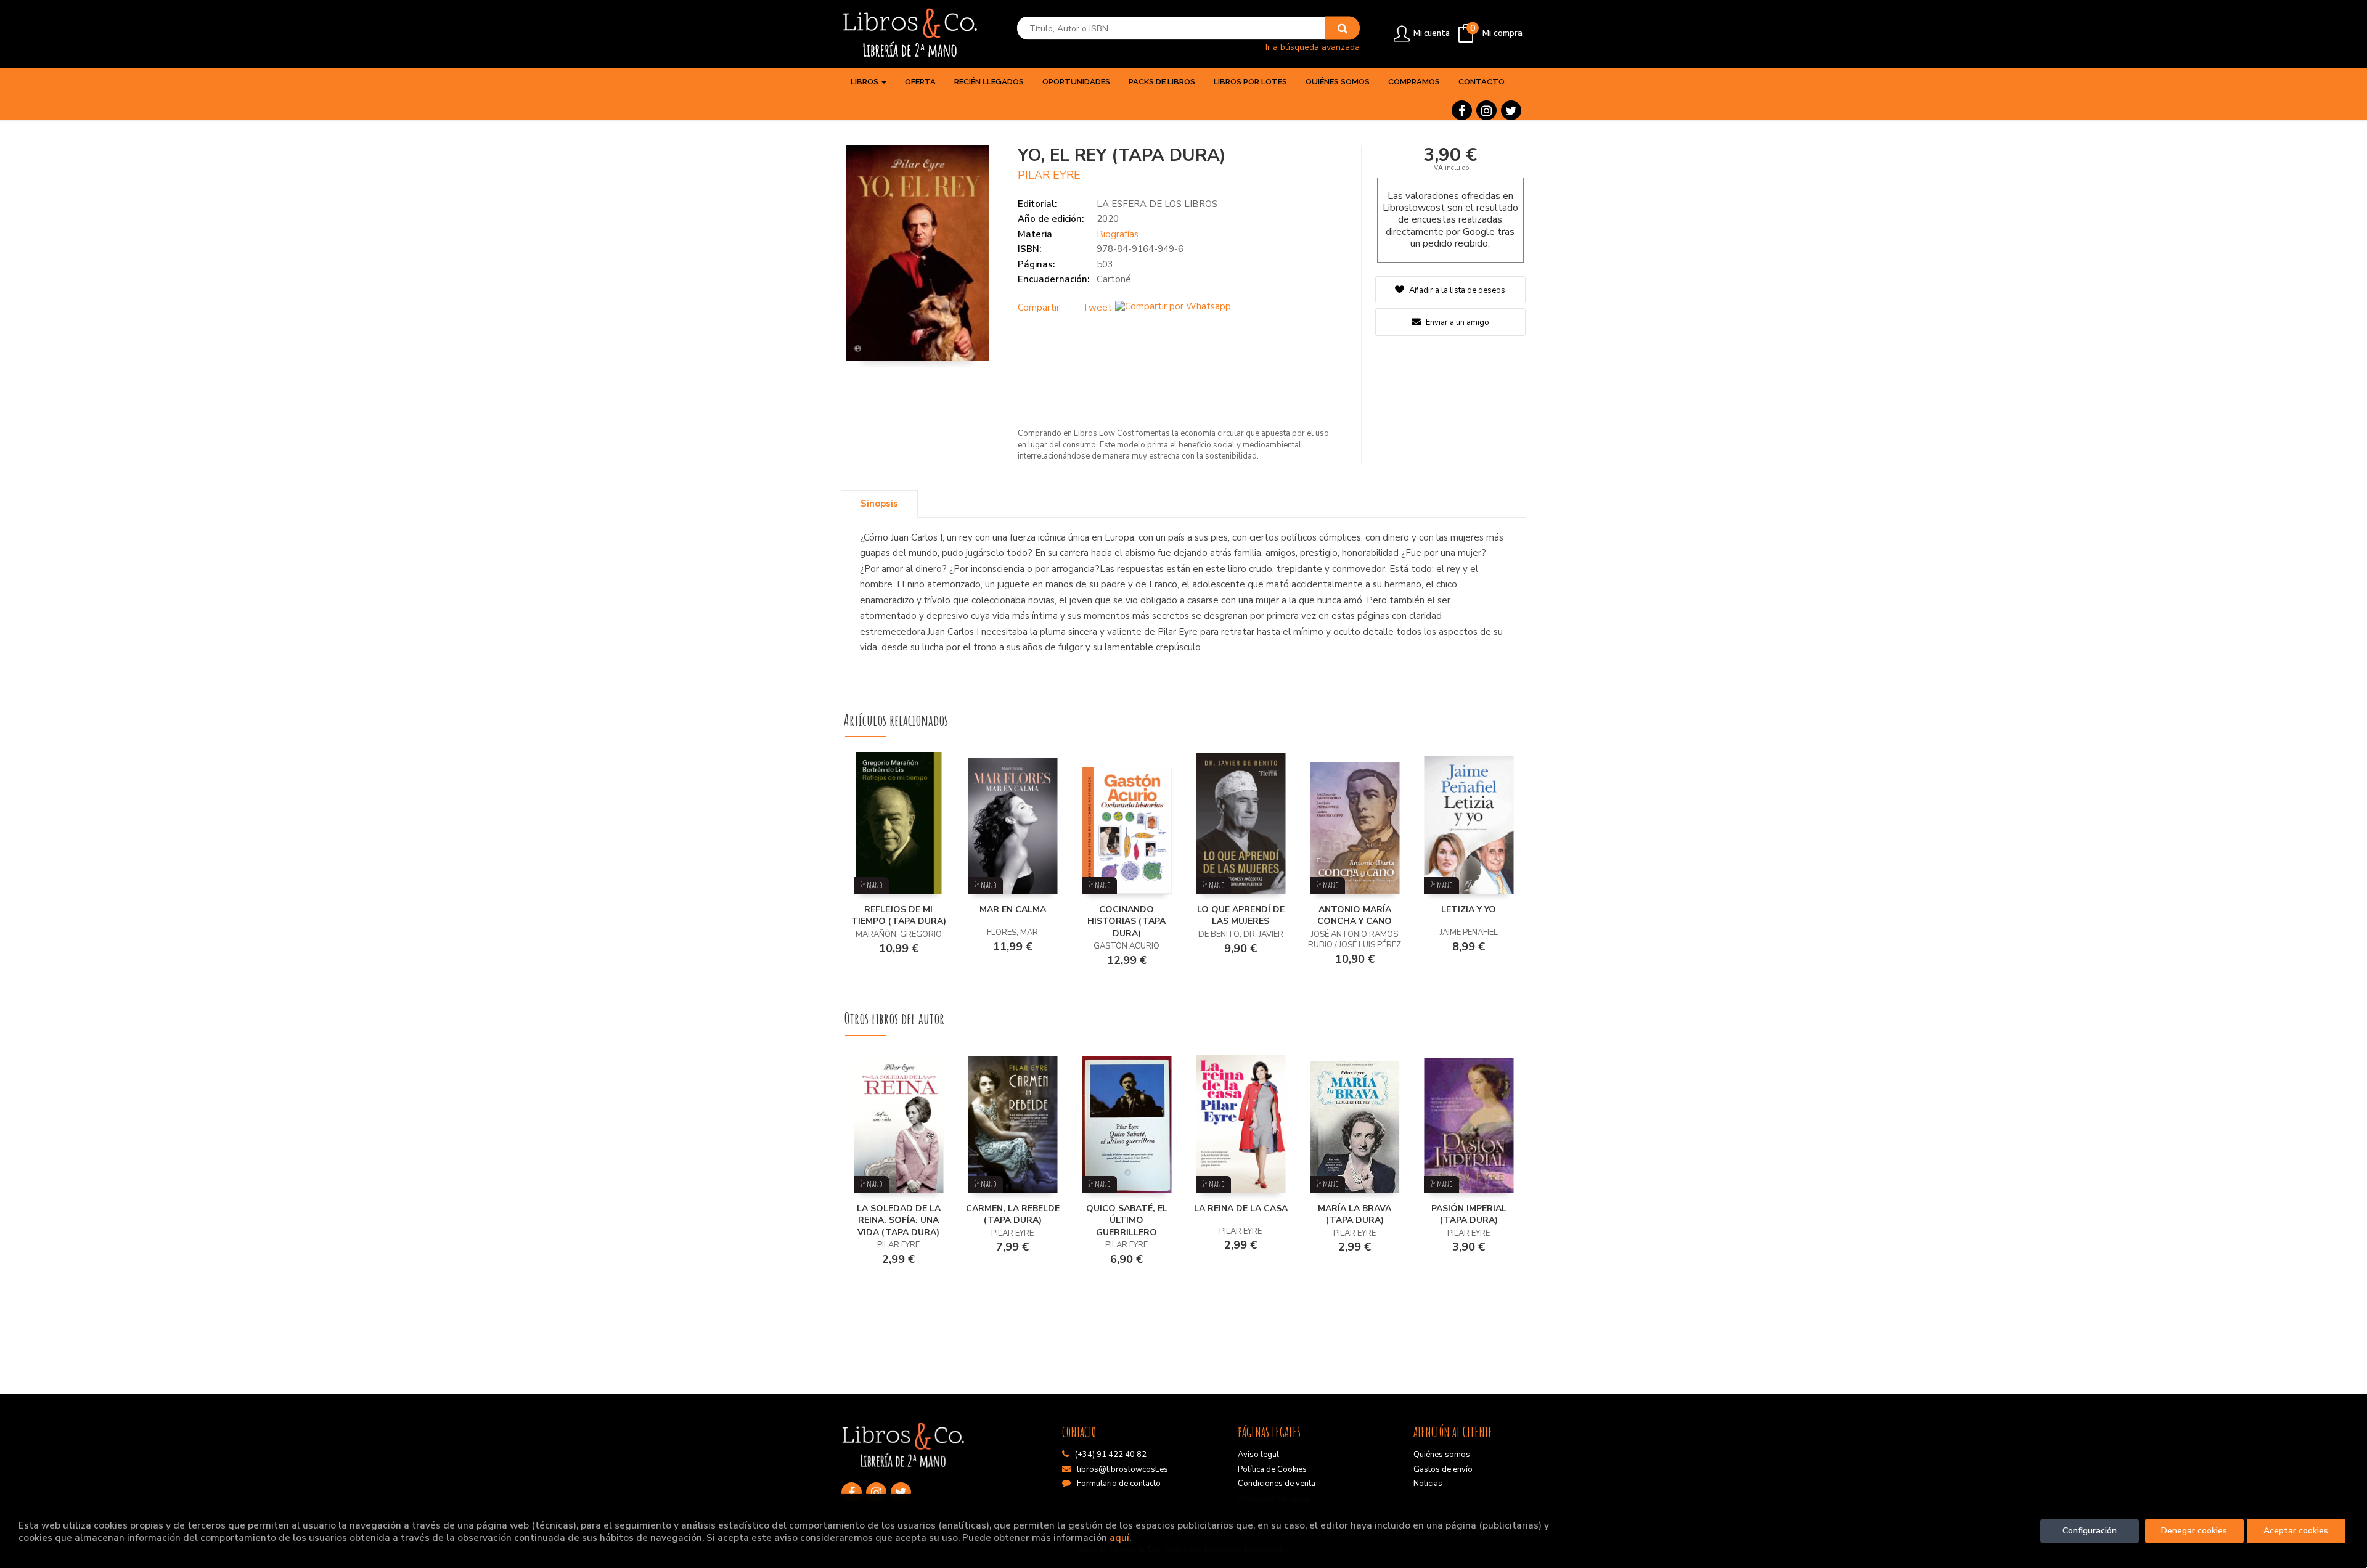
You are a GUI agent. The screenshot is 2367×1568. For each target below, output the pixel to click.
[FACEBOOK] (1462, 110)
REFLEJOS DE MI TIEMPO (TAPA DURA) (899, 916)
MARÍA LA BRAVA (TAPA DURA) (1355, 1215)
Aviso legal (1258, 1455)
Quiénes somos (1442, 1455)
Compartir (1039, 308)
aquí (1119, 1537)
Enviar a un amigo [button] (1457, 322)
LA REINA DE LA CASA (1241, 1208)
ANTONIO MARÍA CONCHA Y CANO (1355, 916)
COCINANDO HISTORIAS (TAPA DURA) (1126, 921)
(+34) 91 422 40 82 (1111, 1455)
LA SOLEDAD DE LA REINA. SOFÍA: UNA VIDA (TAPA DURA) (899, 1220)
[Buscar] (1343, 28)
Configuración (2090, 1531)
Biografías (1118, 234)
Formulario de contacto (1119, 1484)
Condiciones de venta (1277, 1484)
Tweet (1097, 308)
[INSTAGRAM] (1486, 110)
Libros (865, 82)
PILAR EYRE (1049, 175)
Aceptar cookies (2296, 1531)
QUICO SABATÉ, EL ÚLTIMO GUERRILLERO (1127, 1220)
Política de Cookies (1272, 1469)
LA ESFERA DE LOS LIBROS (1157, 204)
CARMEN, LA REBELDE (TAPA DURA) (1013, 1215)
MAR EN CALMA (1013, 909)
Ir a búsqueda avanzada (1313, 47)
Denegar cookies (2194, 1531)
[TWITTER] (1511, 110)
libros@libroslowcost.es (1122, 1469)
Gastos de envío (1443, 1469)
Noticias (1428, 1484)
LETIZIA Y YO (1469, 909)
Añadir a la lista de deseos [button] (1457, 290)
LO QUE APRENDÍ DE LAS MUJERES (1241, 916)
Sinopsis (879, 504)
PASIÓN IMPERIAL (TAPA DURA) (1469, 1215)
